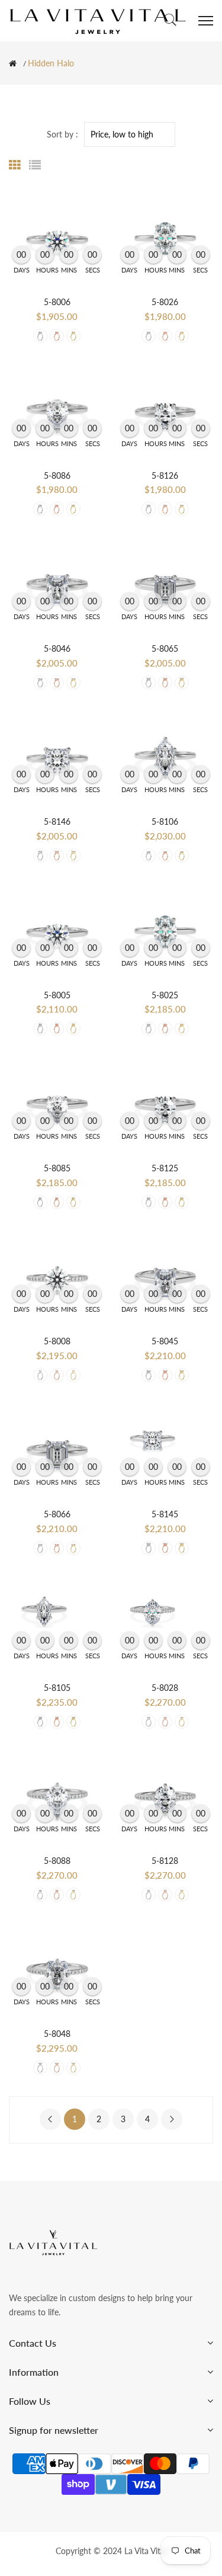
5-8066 (57, 1514)
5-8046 (57, 648)
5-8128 (165, 1861)
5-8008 (57, 1341)
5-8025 (165, 995)
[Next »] (172, 2119)
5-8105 (57, 1688)
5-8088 (57, 1861)
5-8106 (165, 821)
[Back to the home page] (13, 63)
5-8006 (57, 302)
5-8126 (165, 475)
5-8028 (165, 1688)
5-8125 (165, 1168)
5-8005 (57, 995)
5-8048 (57, 2034)
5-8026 (165, 302)
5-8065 (165, 648)
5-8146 (57, 821)
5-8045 (165, 1341)
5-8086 (57, 475)
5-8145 (165, 1514)
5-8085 (57, 1168)
